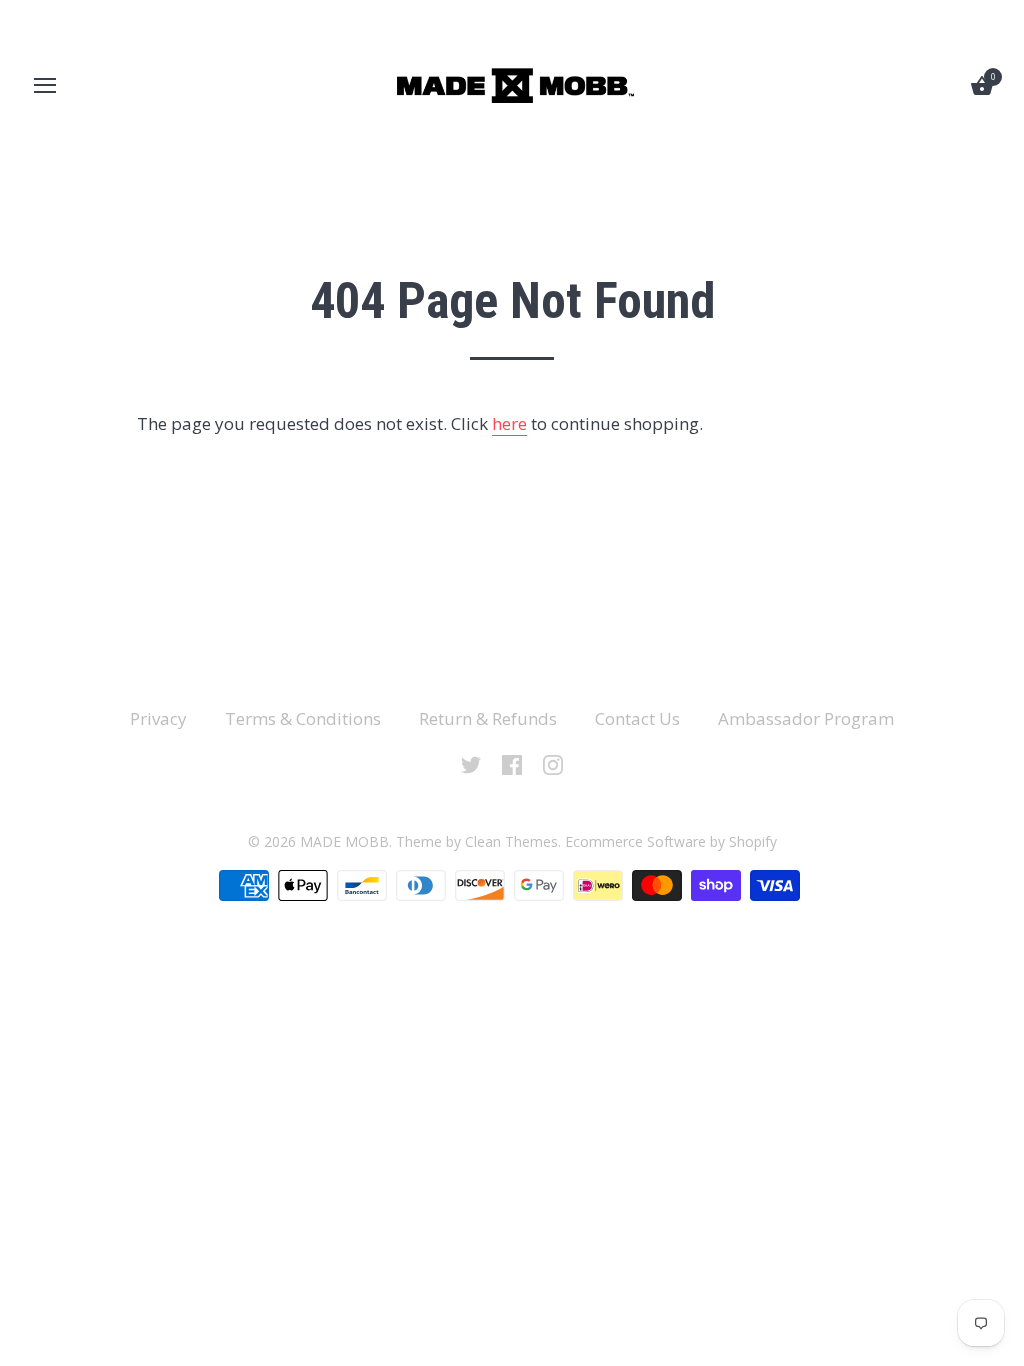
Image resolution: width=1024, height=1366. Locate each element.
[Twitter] (471, 763)
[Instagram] (553, 763)
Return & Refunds (488, 718)
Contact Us (637, 718)
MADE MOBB (344, 841)
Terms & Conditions (303, 718)
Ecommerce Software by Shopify (671, 841)
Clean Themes (511, 841)
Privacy (158, 718)
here (509, 423)
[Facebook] (512, 763)
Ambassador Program (806, 718)
